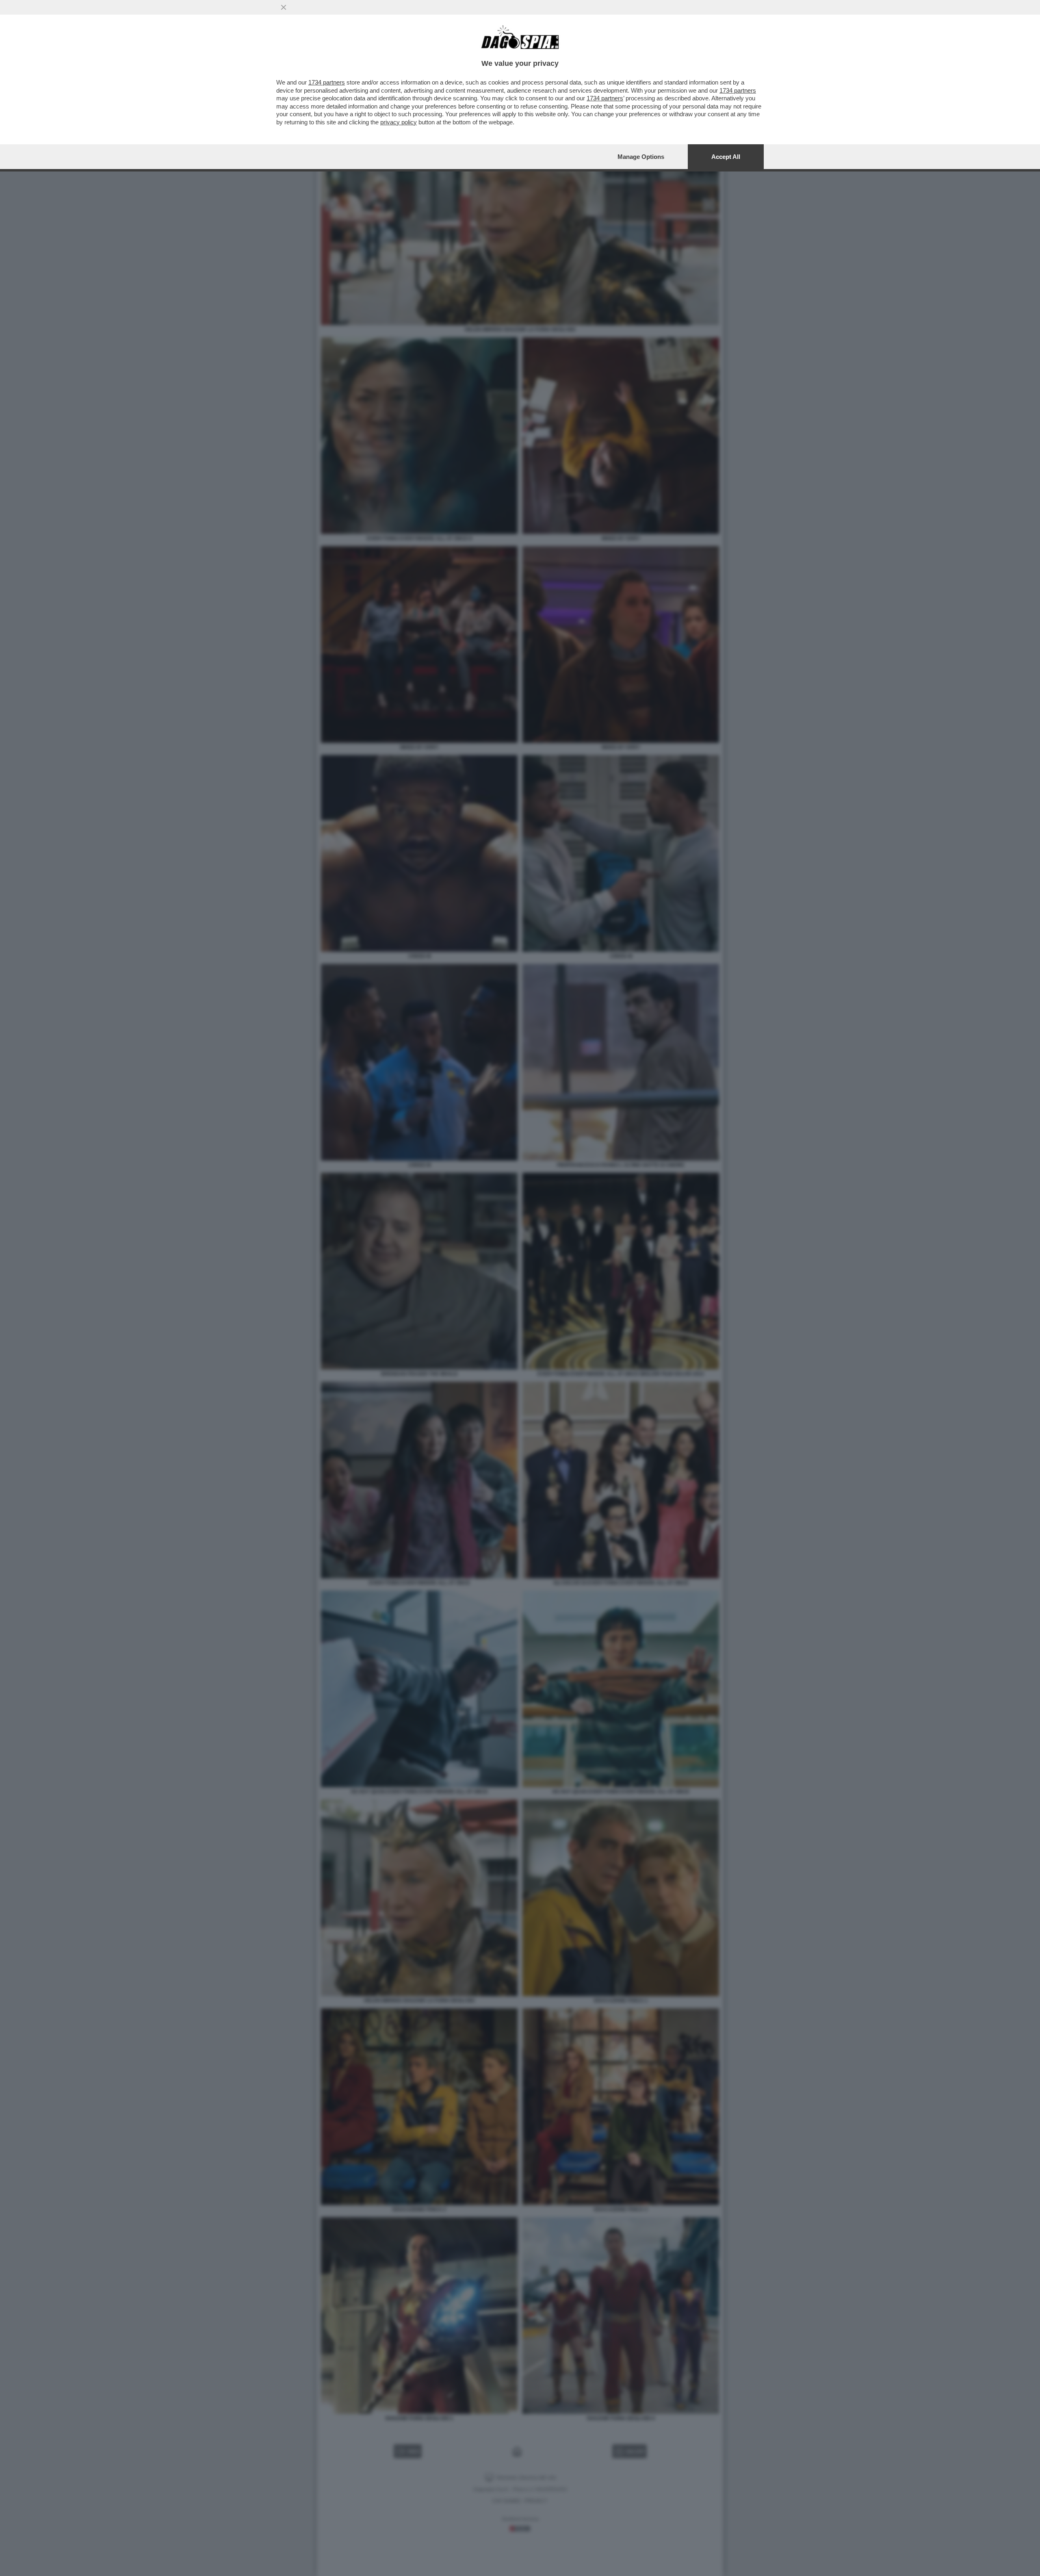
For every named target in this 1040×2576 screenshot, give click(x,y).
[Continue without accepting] (284, 7)
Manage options (641, 157)
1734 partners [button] (327, 82)
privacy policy (399, 122)
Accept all (726, 157)
